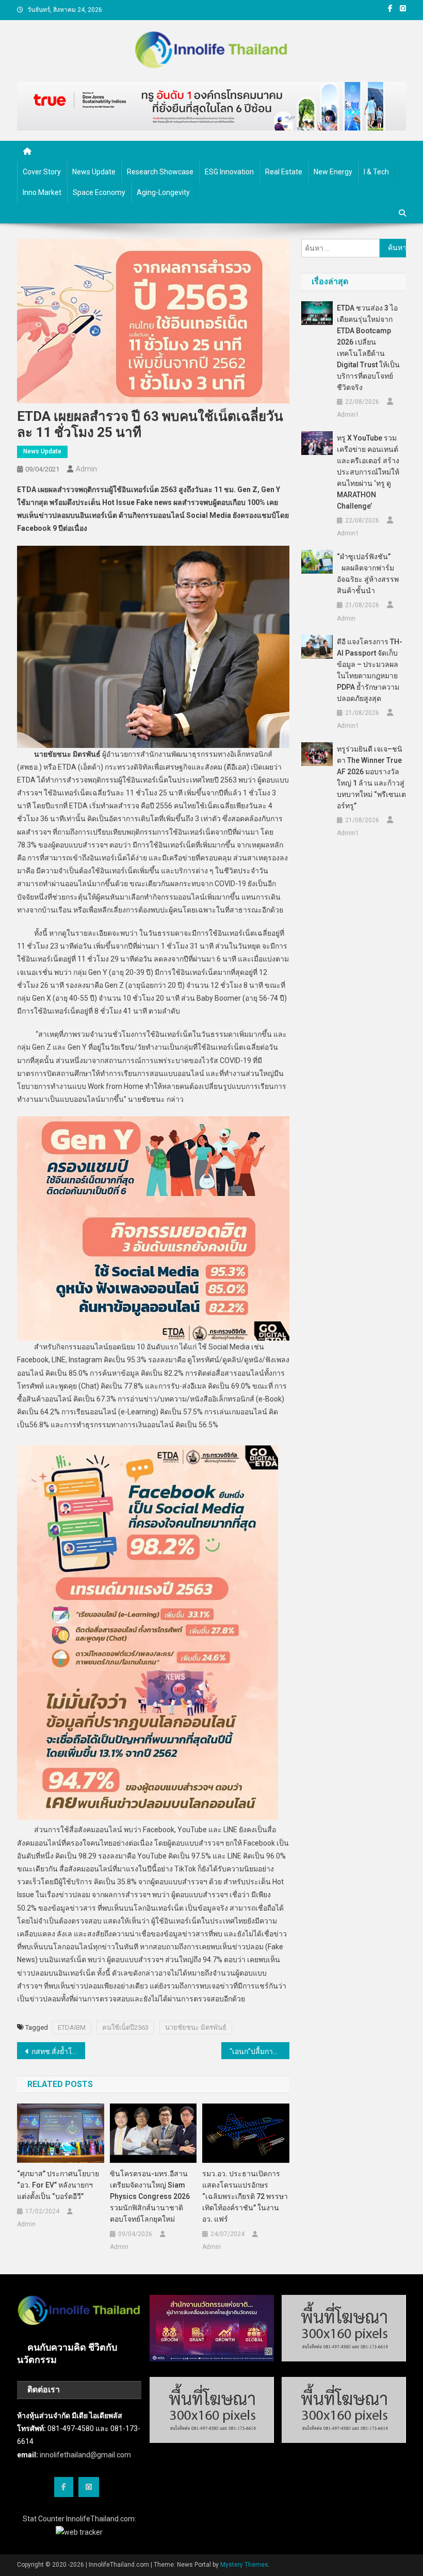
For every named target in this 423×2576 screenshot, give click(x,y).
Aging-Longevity (163, 192)
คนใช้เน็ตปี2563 (125, 2027)
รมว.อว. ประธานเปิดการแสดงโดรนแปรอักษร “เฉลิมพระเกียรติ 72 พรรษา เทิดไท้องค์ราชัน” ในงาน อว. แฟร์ (245, 2196)
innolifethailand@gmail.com (85, 2455)
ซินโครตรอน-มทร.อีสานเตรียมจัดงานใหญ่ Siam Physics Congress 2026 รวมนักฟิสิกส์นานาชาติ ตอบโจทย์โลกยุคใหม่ (150, 2196)
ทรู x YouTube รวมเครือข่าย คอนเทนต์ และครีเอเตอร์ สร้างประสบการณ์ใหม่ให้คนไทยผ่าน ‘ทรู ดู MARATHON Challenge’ (368, 472)
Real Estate (284, 172)
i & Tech (376, 172)
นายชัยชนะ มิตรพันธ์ (196, 2027)
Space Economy (99, 192)
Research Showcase (160, 172)
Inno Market (42, 192)
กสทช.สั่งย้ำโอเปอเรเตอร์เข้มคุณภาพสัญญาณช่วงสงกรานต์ (58, 2051)
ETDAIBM (72, 2027)
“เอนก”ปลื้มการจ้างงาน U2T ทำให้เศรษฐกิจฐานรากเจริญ (259, 2051)
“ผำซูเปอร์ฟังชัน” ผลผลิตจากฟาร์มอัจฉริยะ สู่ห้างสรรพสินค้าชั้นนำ (368, 574)
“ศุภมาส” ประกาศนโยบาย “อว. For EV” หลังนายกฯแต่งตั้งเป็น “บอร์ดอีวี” (58, 2185)
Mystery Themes (244, 2565)
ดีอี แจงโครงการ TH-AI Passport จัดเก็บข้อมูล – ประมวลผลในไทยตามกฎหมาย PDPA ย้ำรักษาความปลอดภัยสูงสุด (370, 670)
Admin (86, 469)
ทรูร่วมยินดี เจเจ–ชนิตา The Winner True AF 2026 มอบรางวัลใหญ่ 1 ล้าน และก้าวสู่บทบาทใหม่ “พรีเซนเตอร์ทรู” (371, 777)
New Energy (333, 172)
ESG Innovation (229, 172)
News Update (94, 172)
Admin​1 (348, 415)
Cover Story (42, 172)
